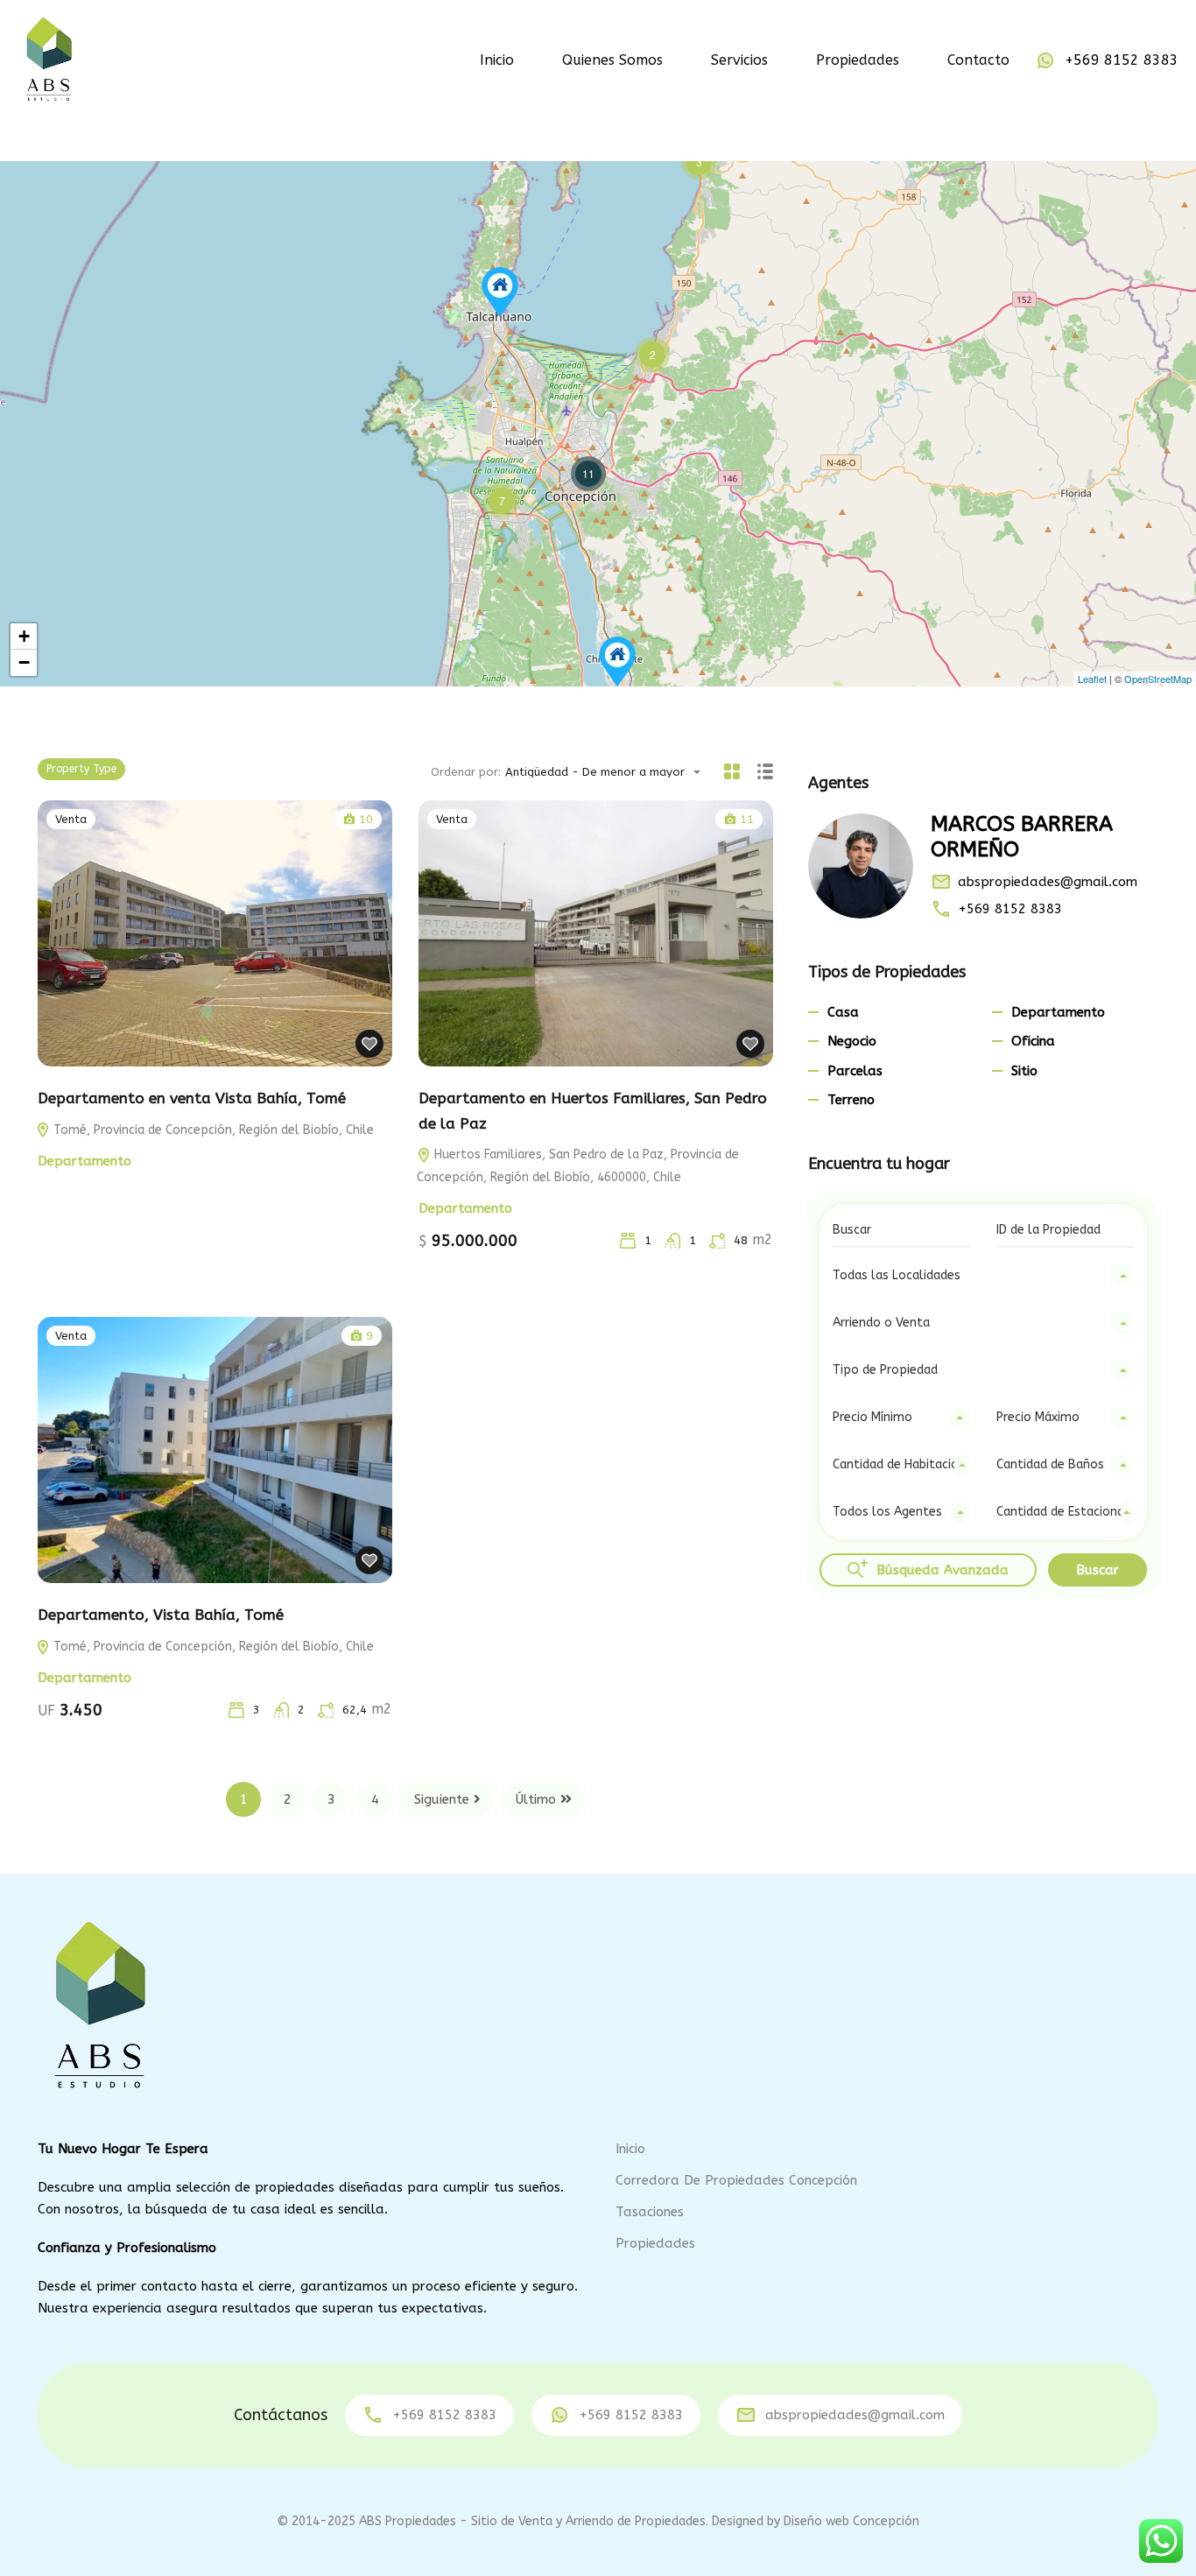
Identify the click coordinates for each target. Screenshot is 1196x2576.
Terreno (851, 1100)
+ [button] (24, 636)
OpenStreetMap (1158, 679)
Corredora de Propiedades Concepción (736, 2180)
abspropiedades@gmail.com (1048, 882)
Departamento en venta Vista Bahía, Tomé (192, 1098)
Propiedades (858, 60)
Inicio (497, 60)
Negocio (852, 1041)
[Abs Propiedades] (48, 59)
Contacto (978, 60)
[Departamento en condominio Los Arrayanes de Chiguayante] (617, 662)
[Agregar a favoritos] (369, 1044)
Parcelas (855, 1071)
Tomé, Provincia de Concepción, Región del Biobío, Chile (212, 1130)
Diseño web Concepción (851, 2521)
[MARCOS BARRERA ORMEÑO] (861, 866)
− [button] (24, 662)
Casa (843, 1012)
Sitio (1024, 1071)
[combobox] (608, 772)
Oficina (1033, 1041)
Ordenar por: (466, 772)
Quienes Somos (612, 60)
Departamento (84, 1161)
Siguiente (442, 1799)
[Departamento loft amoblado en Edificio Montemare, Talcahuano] (500, 292)
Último (536, 1799)
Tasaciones (650, 2212)
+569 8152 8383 (1122, 60)
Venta (71, 819)
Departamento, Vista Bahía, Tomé (161, 1615)
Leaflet (1092, 679)
